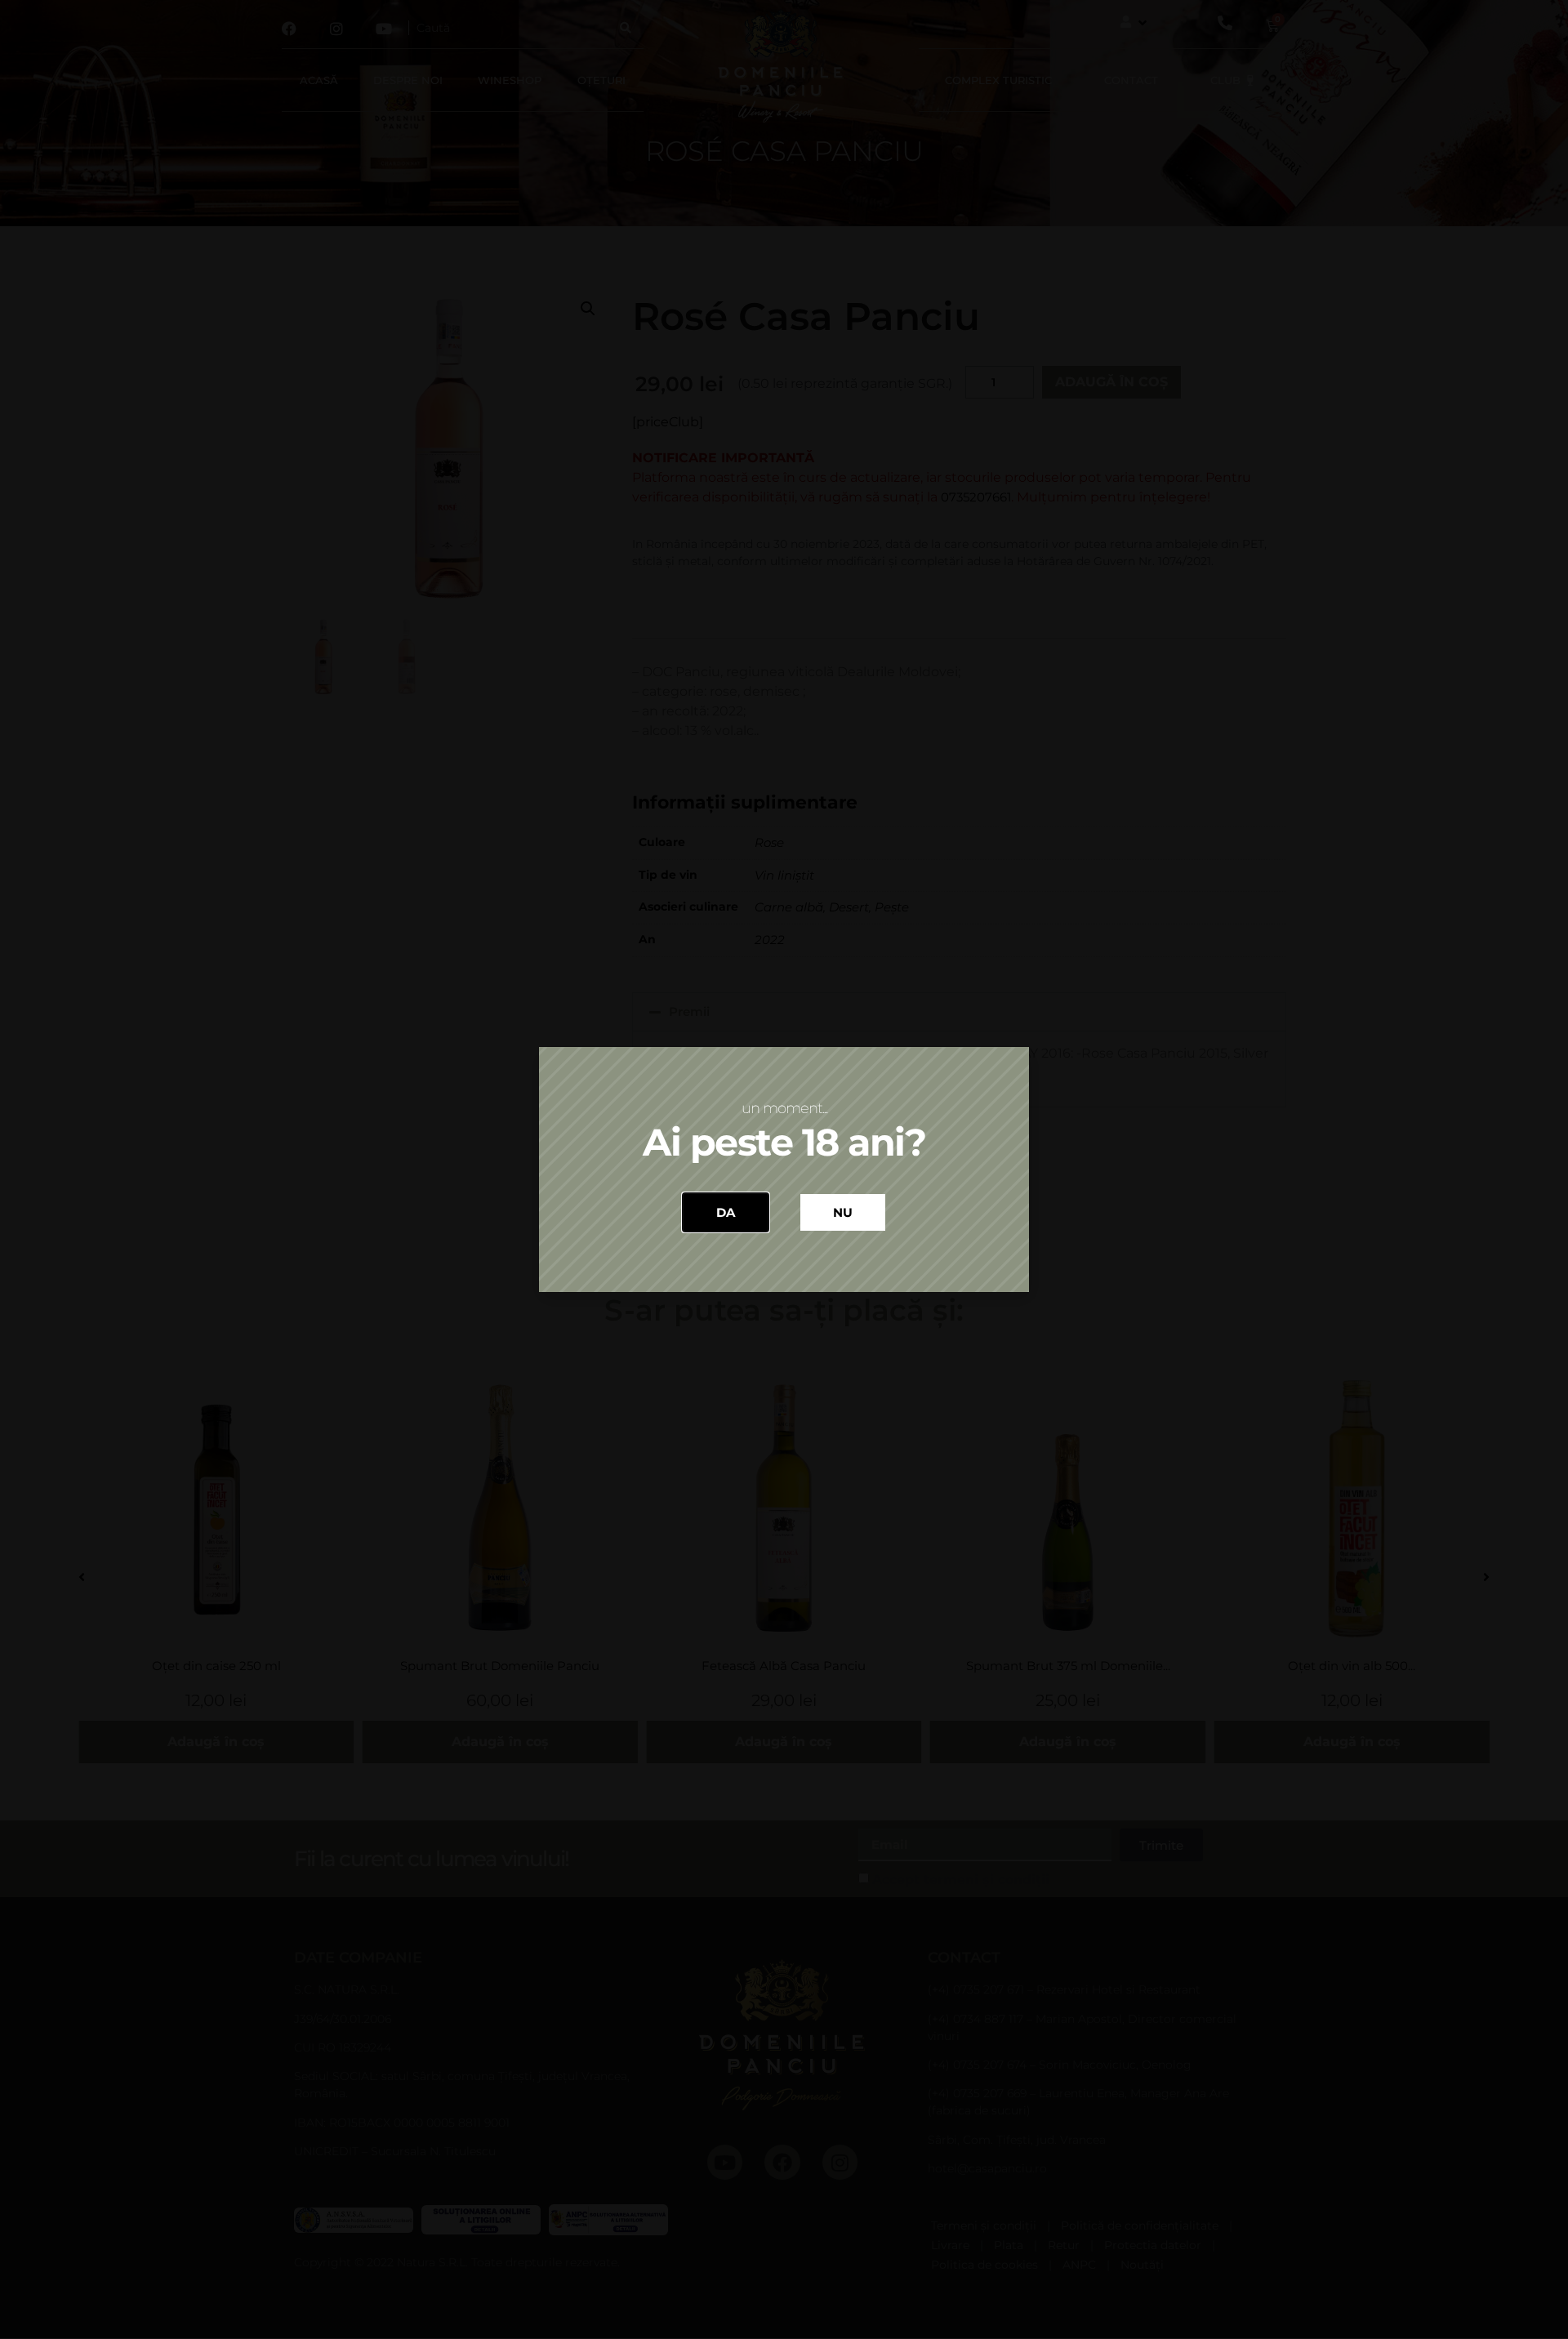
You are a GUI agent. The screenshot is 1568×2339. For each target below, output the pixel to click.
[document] (784, 1169)
